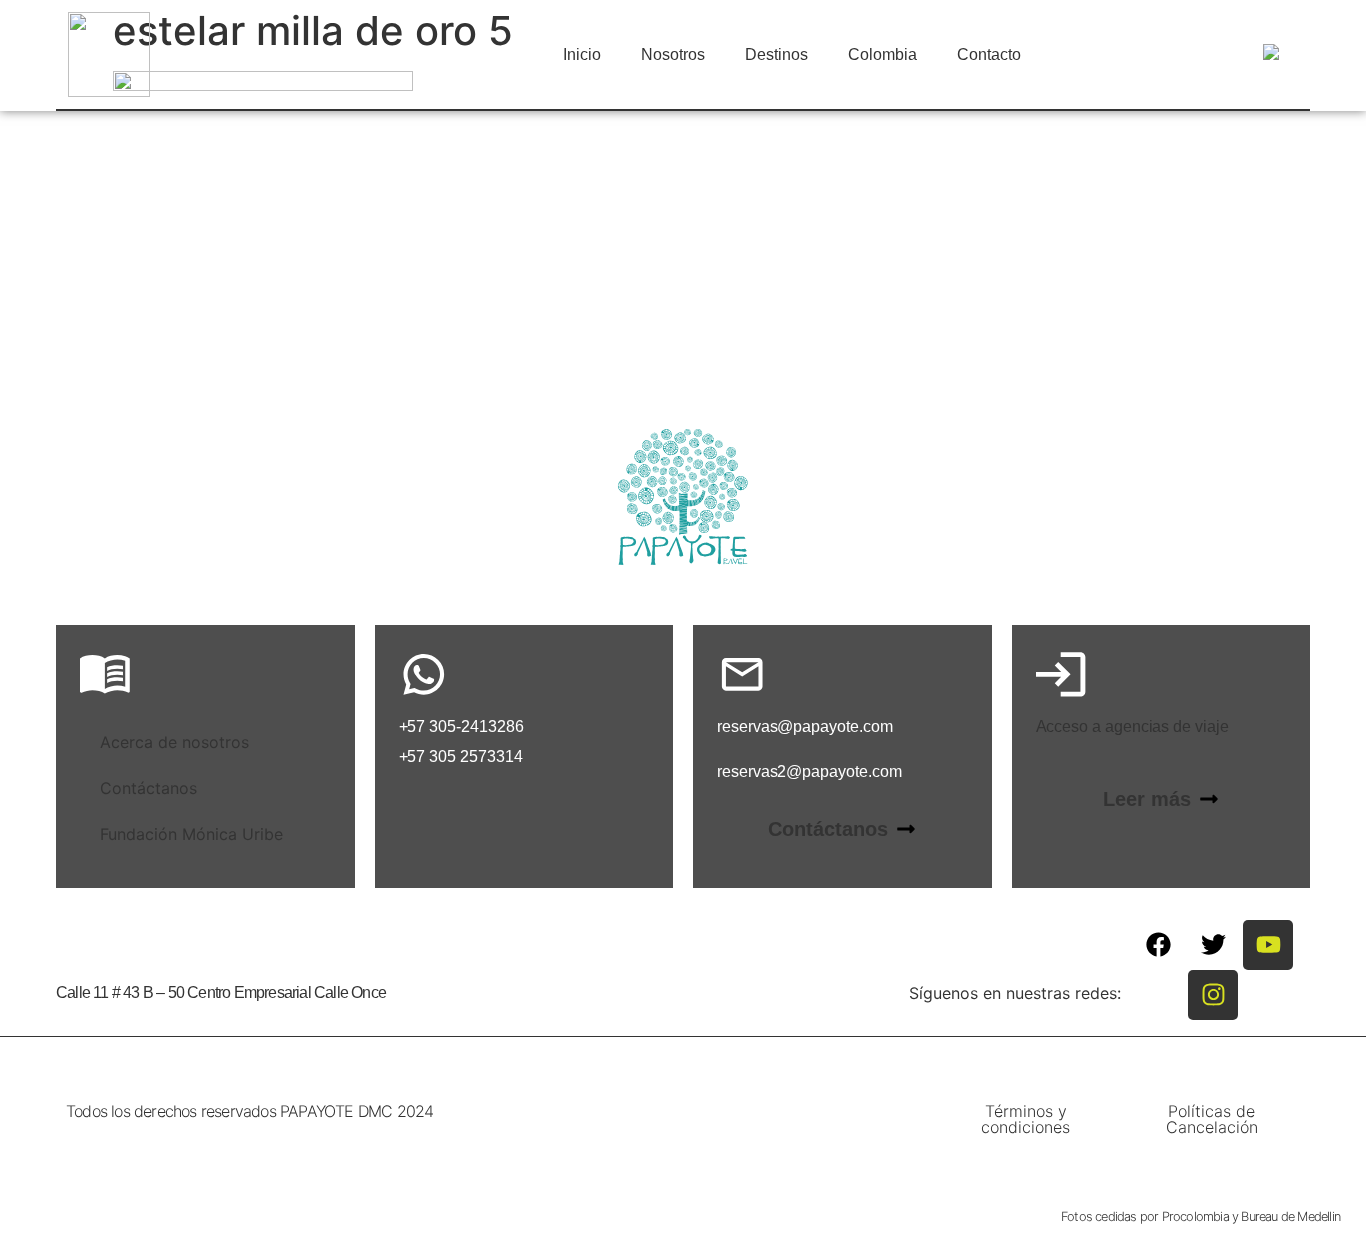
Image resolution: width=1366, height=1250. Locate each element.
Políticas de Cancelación (1212, 1119)
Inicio (582, 54)
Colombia (882, 54)
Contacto (989, 54)
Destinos (776, 54)
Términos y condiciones (1025, 1119)
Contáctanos (148, 788)
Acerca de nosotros (174, 742)
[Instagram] (1213, 995)
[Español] (1268, 56)
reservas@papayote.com (805, 726)
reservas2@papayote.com (809, 771)
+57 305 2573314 (461, 756)
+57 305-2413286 (461, 726)
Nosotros (673, 54)
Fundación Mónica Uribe (191, 834)
